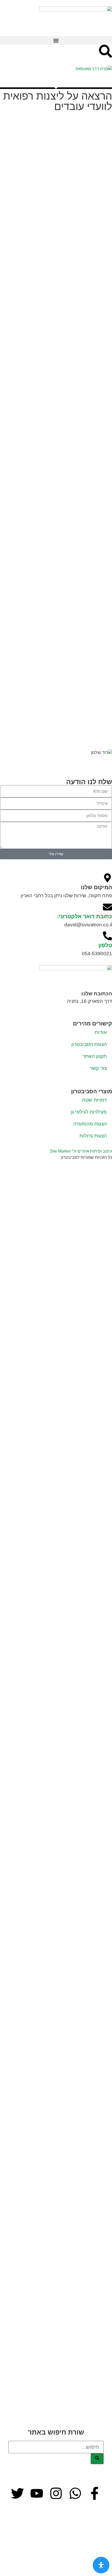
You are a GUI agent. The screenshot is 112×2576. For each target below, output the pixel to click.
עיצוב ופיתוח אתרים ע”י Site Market (81, 1151)
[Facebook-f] (95, 2493)
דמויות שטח (94, 1100)
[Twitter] (17, 2493)
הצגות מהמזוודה (90, 1124)
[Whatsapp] (75, 2493)
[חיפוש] (97, 2459)
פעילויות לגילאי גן (89, 1112)
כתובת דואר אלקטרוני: (85, 916)
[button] (56, 40)
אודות (101, 1032)
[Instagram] (56, 2493)
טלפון (105, 945)
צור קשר (98, 1068)
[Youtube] (37, 2493)
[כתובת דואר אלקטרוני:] (107, 907)
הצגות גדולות (93, 1136)
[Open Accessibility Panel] (101, 2565)
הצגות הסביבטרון (89, 1044)
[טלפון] (107, 936)
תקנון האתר (95, 1056)
